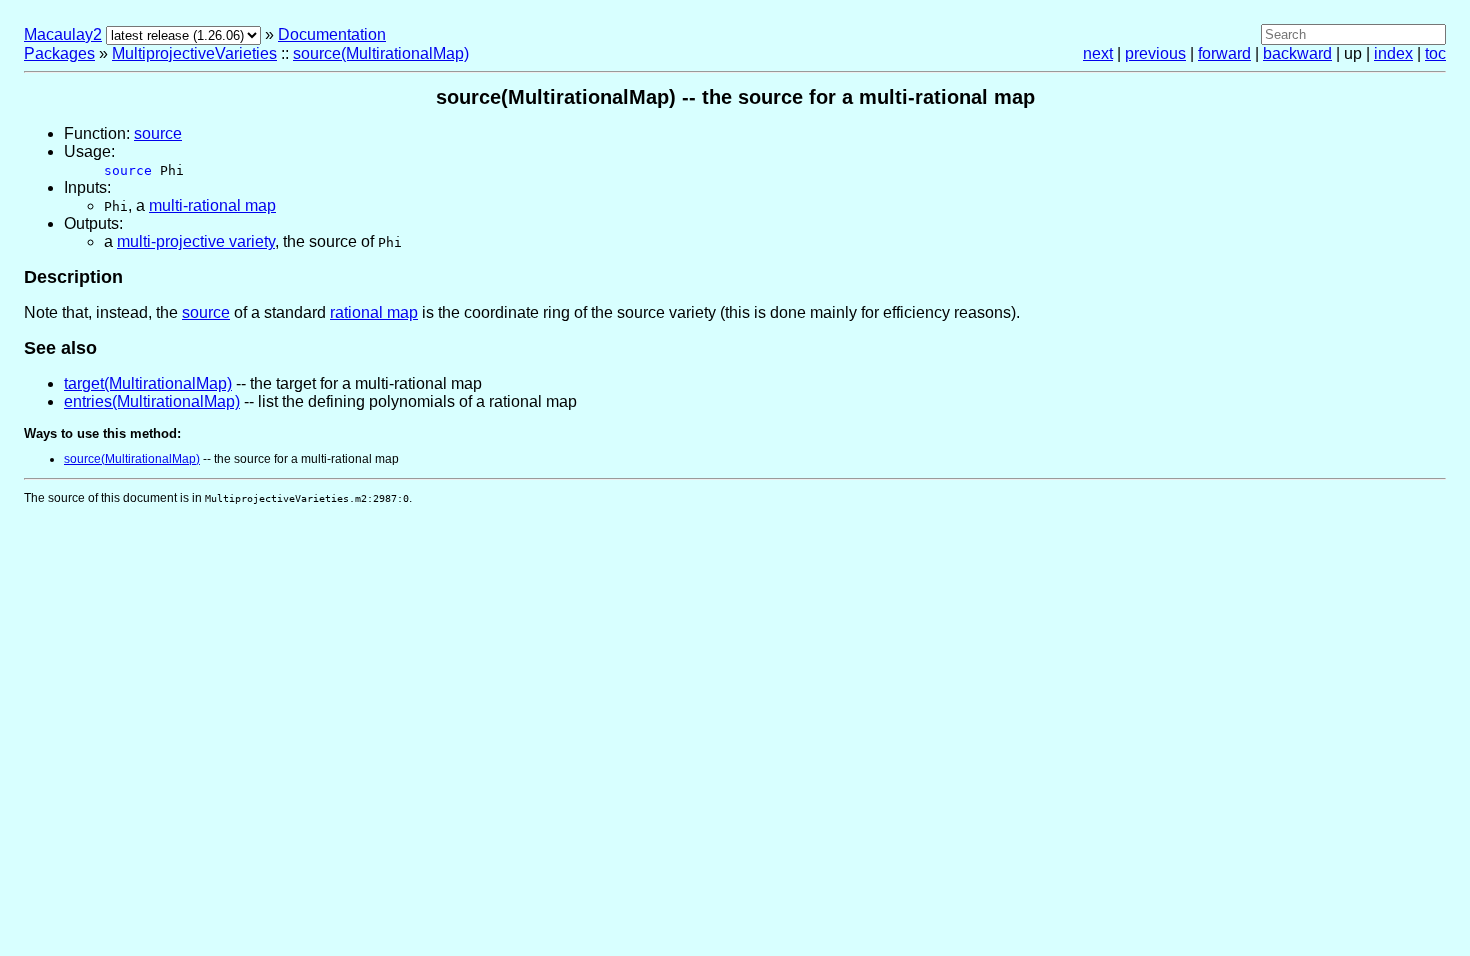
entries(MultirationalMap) (152, 401)
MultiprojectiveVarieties (194, 53)
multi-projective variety (196, 241)
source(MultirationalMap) (381, 53)
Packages (59, 53)
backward (1297, 53)
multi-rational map (212, 205)
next (1098, 53)
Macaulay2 (63, 34)
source (158, 133)
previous (1155, 53)
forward (1224, 53)
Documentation (332, 34)
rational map (374, 312)
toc (1435, 53)
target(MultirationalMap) (148, 383)
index (1393, 53)
